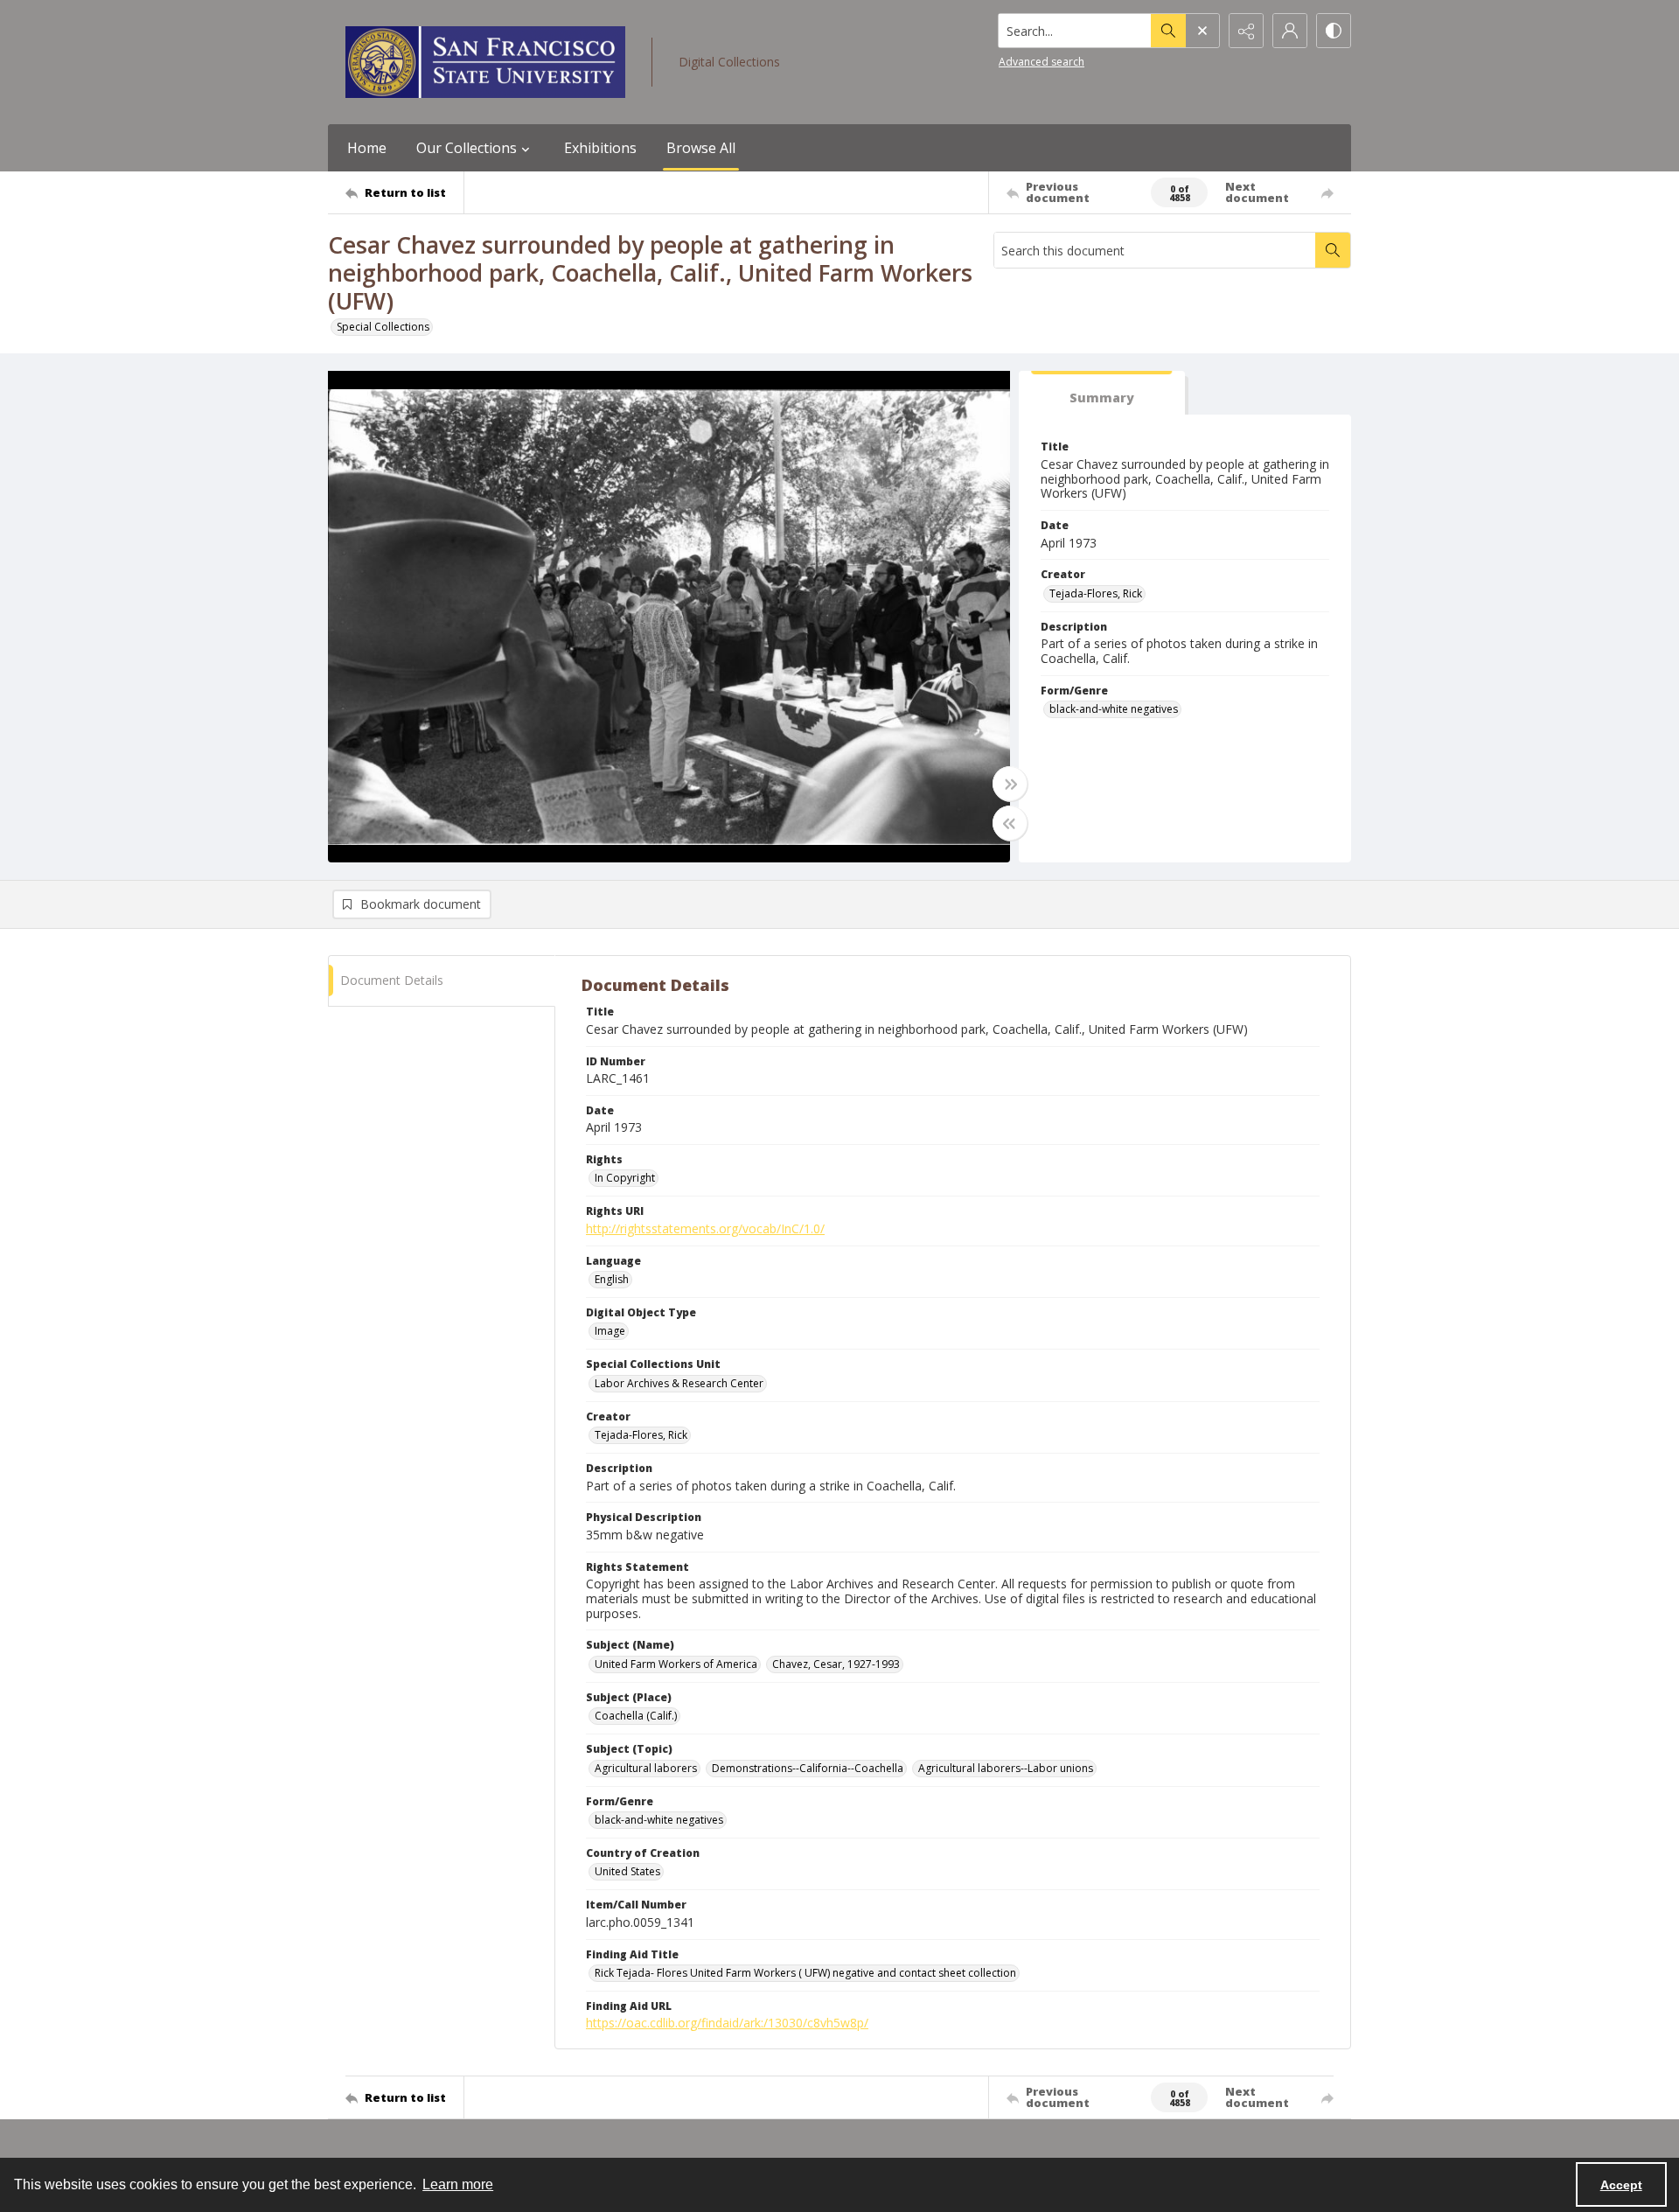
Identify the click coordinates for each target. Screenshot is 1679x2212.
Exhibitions (600, 148)
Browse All (701, 148)
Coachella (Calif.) (636, 1716)
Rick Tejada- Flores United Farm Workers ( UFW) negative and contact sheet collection (805, 1973)
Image (610, 1331)
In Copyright (625, 1178)
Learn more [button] (458, 2184)
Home (367, 148)
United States (627, 1871)
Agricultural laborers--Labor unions (1006, 1768)
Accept (1621, 2185)
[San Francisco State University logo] (485, 62)
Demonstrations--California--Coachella (808, 1768)
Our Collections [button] (467, 148)
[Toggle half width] (1010, 823)
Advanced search (1042, 62)
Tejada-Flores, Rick (1096, 593)
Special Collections (383, 327)
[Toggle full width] (1010, 784)
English (612, 1279)
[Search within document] (1333, 250)
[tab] (1102, 393)
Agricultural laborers (646, 1768)
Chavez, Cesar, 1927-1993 (836, 1664)
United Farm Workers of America (676, 1664)
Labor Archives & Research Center (679, 1383)
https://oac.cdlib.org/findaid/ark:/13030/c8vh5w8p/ (727, 2023)
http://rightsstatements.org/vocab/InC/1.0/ (705, 1228)
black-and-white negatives (1114, 709)
